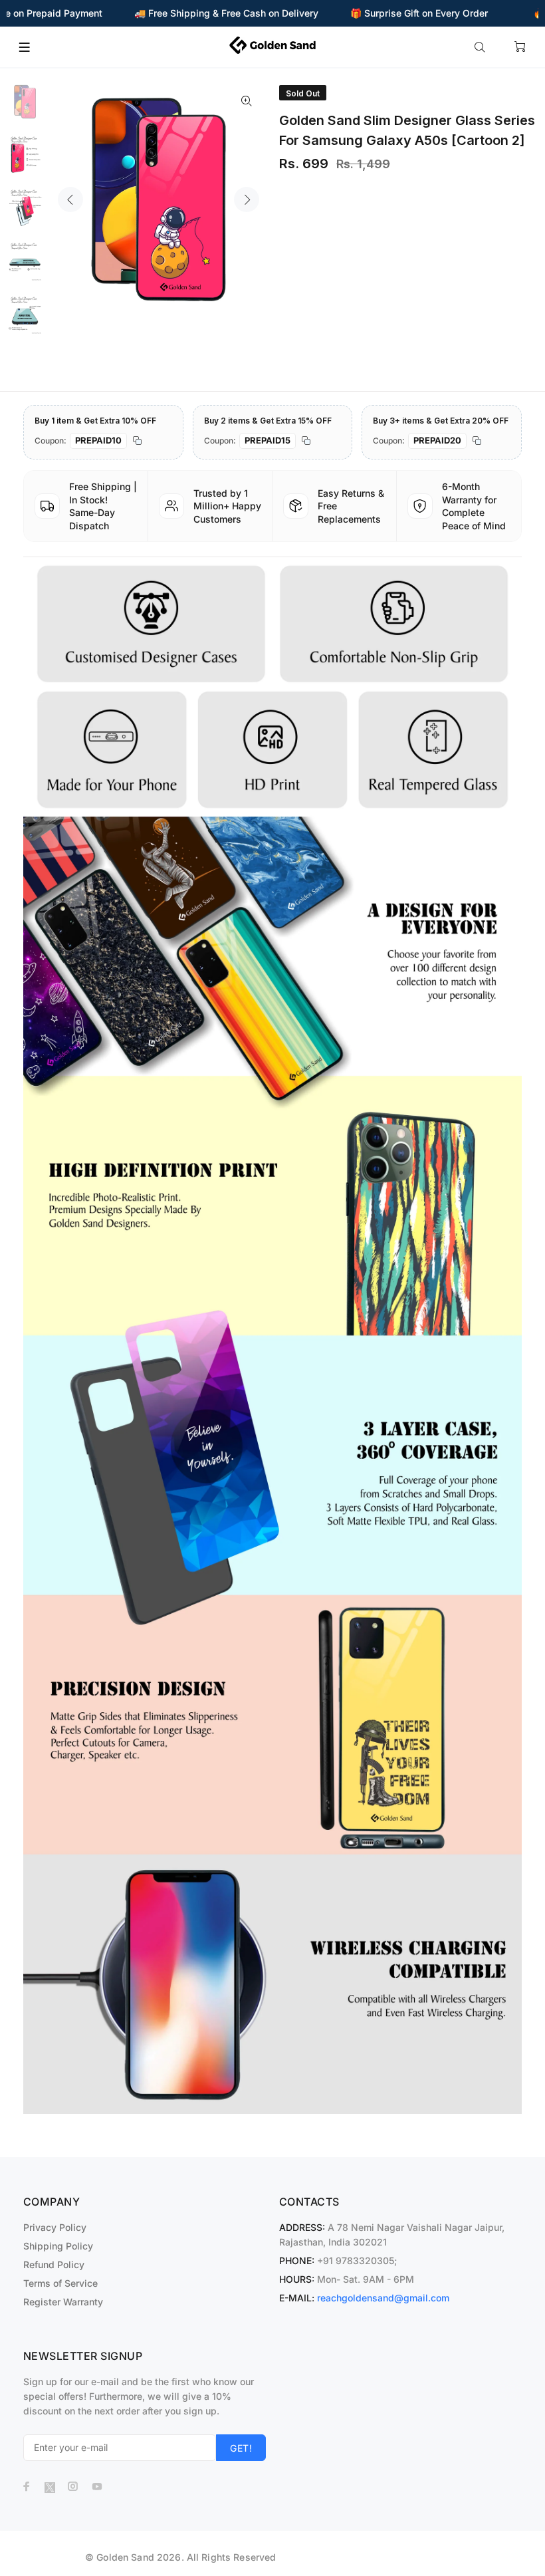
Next (247, 199)
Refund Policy (54, 2264)
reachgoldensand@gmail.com (383, 2298)
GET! (241, 2448)
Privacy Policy (55, 2227)
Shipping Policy (58, 2246)
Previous (70, 199)
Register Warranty (63, 2302)
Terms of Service (60, 2283)
